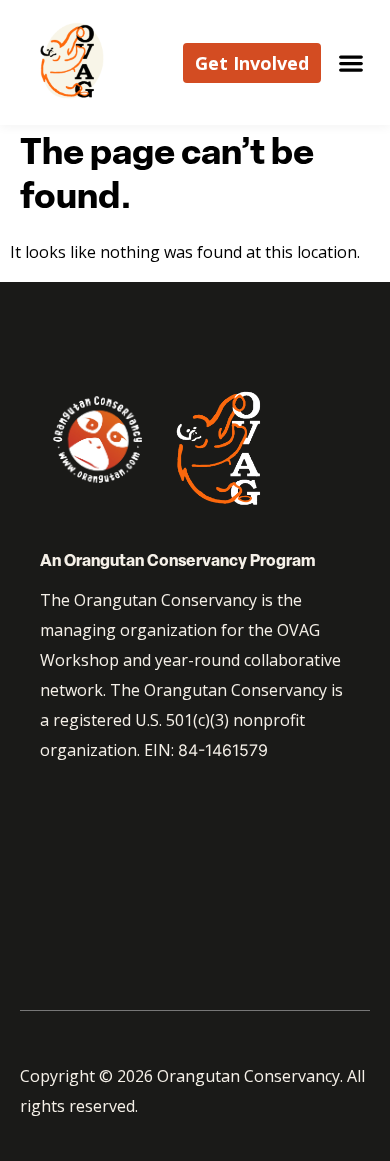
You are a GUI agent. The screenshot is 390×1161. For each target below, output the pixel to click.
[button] (350, 62)
